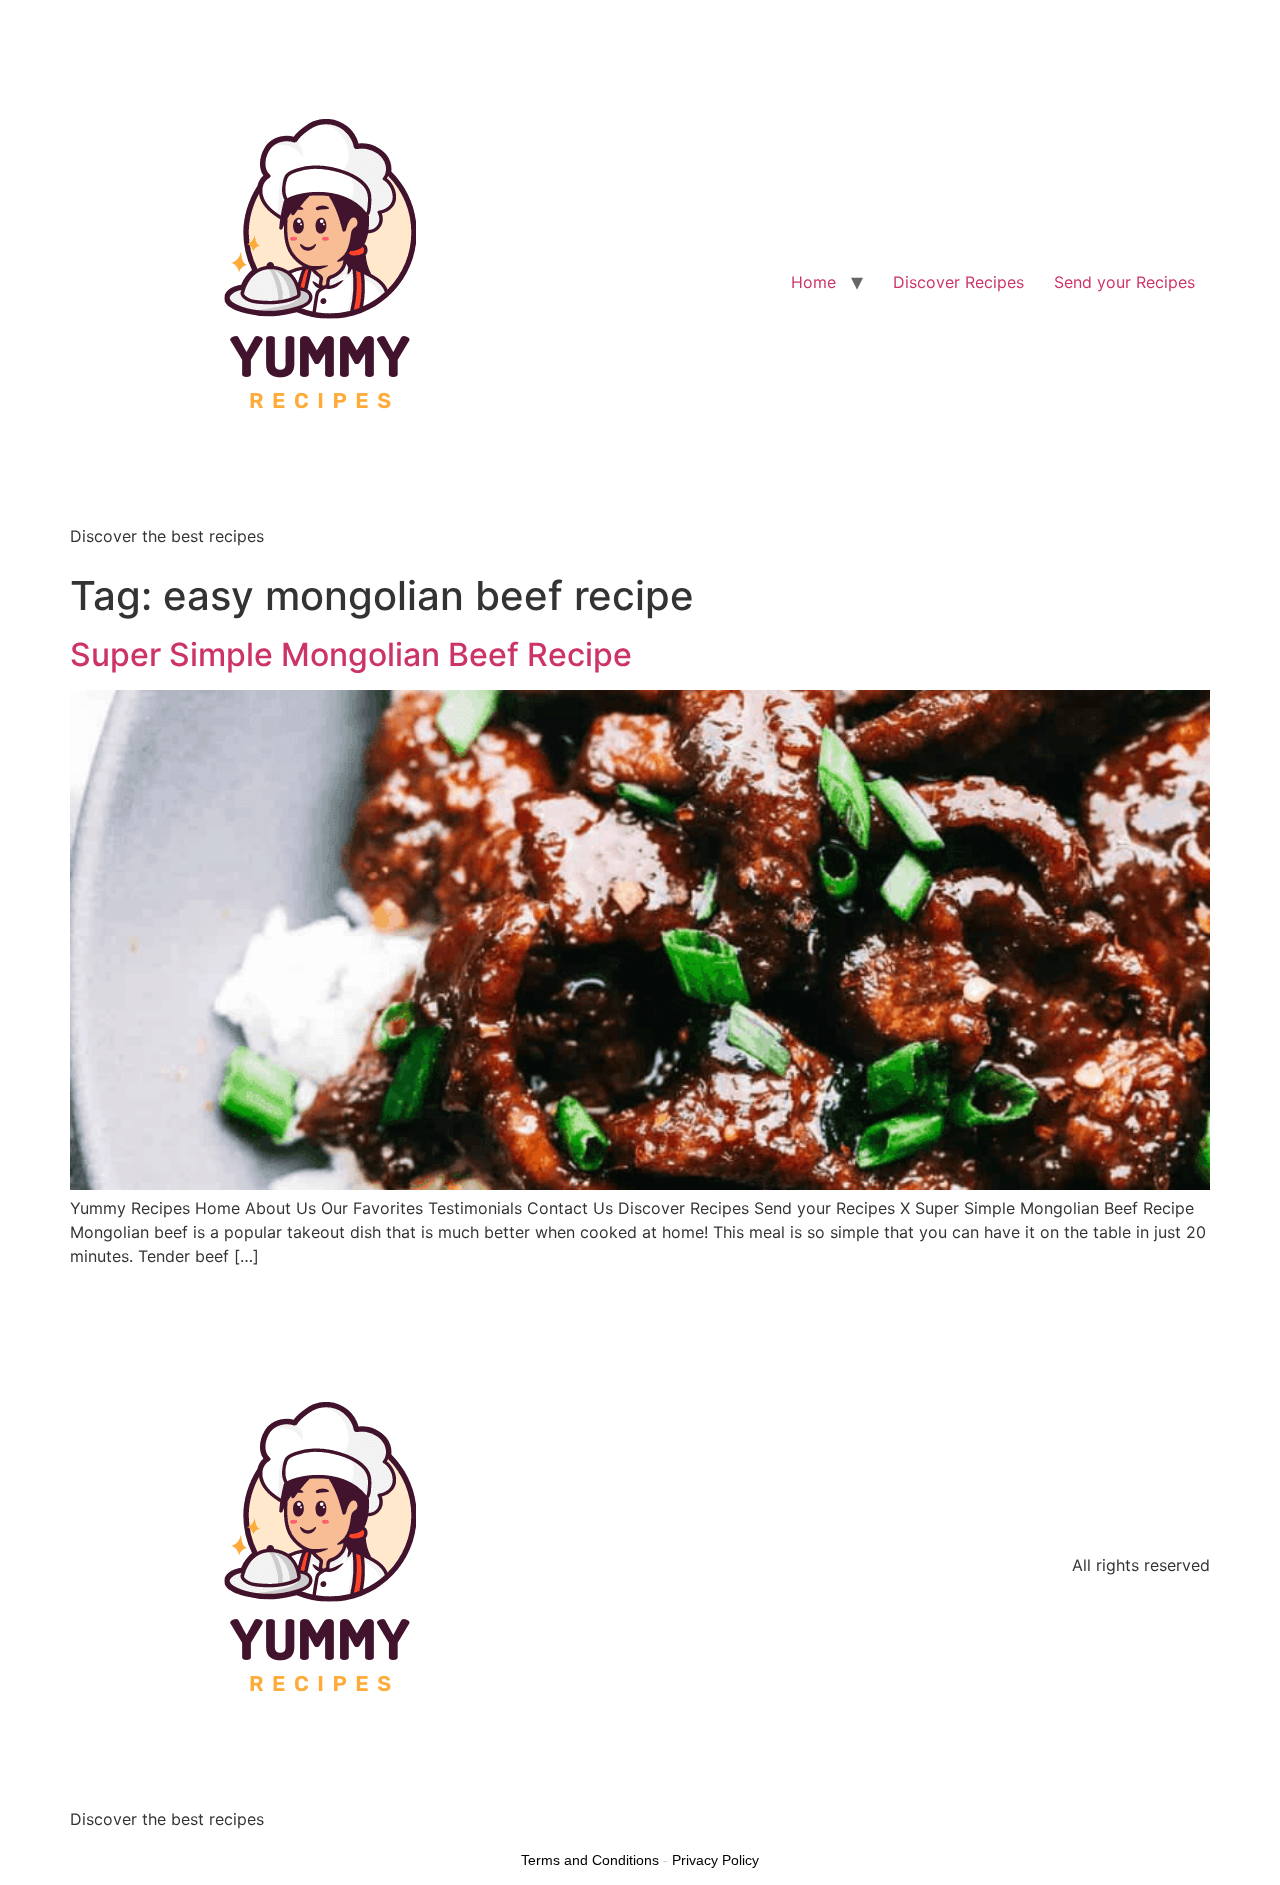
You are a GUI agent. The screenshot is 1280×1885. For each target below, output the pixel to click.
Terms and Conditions (590, 1860)
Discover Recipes (958, 282)
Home (813, 282)
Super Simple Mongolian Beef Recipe (351, 654)
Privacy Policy (715, 1860)
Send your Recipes (1124, 282)
